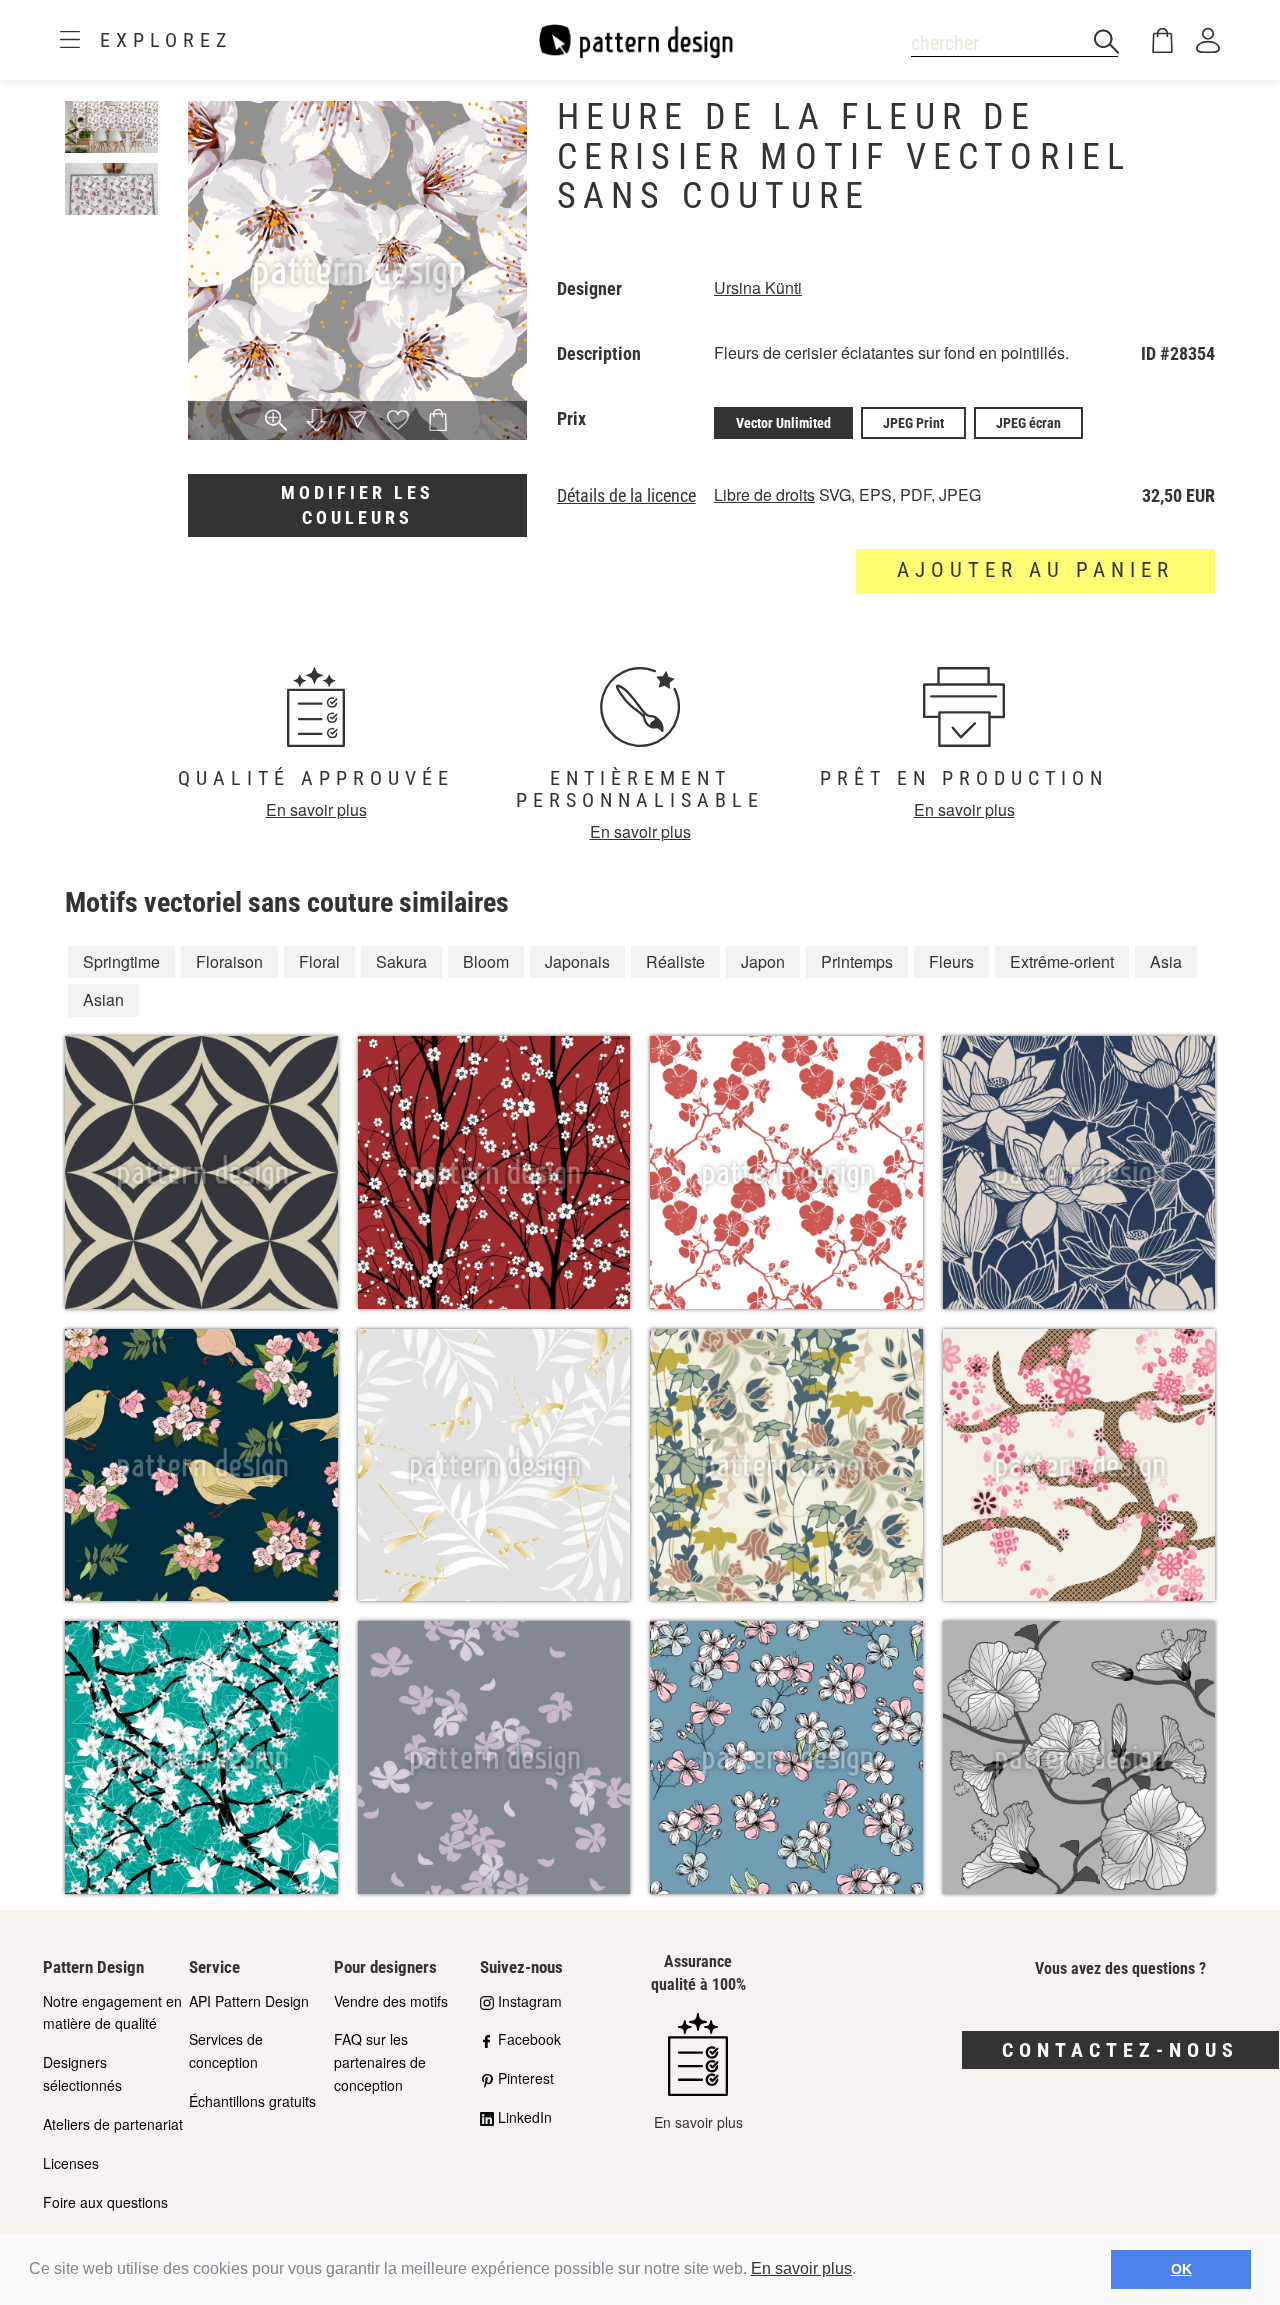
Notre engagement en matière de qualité (112, 2012)
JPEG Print (913, 423)
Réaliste (675, 961)
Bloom (486, 961)
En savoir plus (801, 2268)
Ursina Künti (758, 287)
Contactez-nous (1120, 2050)
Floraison (229, 961)
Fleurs (951, 961)
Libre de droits (764, 494)
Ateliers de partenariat (113, 2124)
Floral (319, 961)
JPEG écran (1028, 423)
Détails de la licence (626, 496)
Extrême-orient (1062, 961)
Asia (1166, 961)
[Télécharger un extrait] (317, 421)
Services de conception (226, 2050)
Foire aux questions (105, 2202)
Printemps (857, 961)
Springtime (121, 961)
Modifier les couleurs (357, 505)
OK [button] (1181, 2269)
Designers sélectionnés (82, 2073)
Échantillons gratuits (252, 2101)
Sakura (401, 961)
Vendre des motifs (391, 2001)
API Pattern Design (249, 2001)
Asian (103, 999)
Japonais (577, 961)
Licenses (71, 2163)
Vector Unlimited (783, 423)
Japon (763, 961)
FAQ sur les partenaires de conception (380, 2062)
